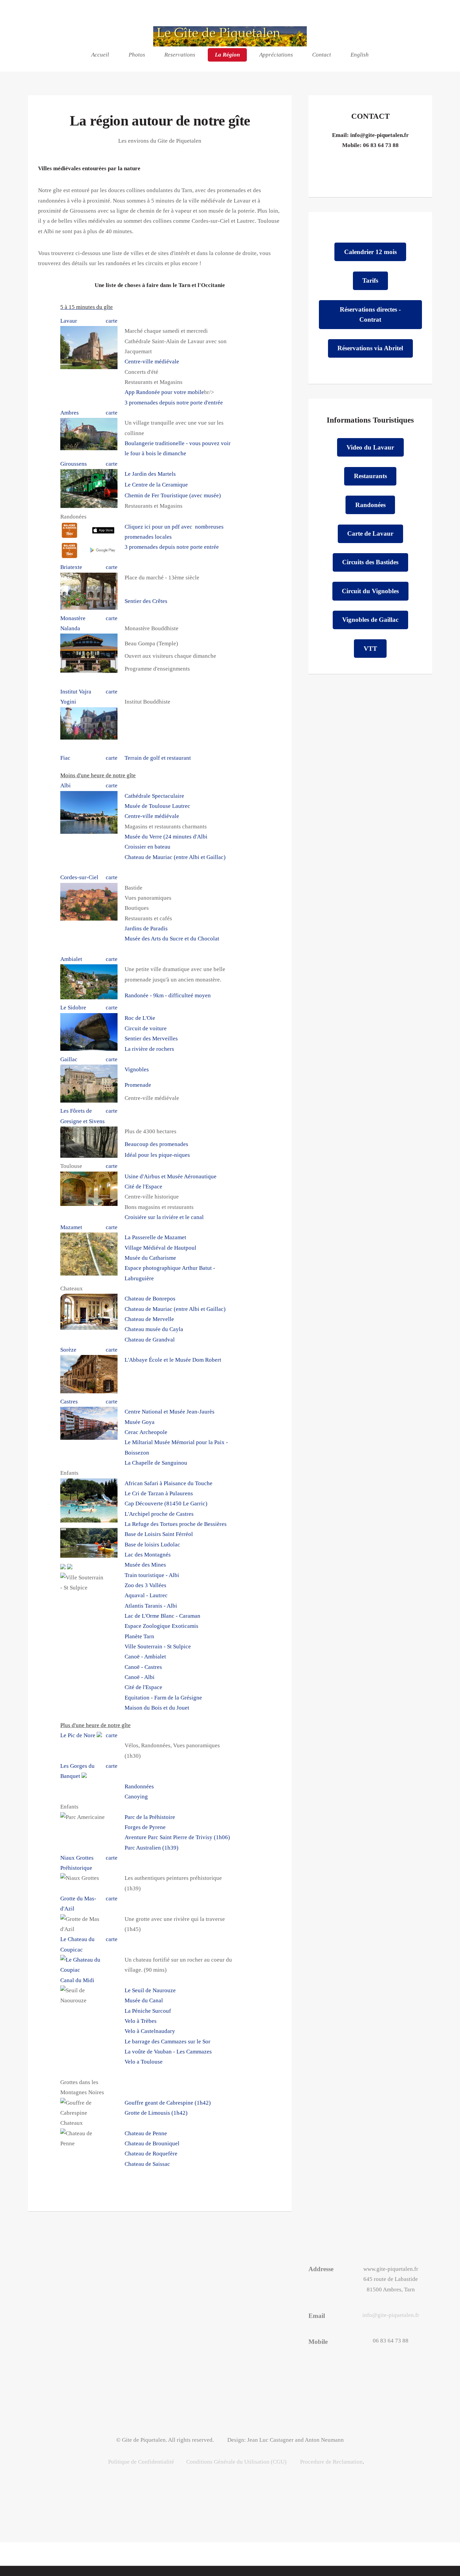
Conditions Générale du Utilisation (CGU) (236, 2462)
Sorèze (68, 1350)
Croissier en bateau (147, 847)
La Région (227, 55)
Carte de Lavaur (370, 533)
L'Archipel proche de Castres (159, 1514)
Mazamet (71, 1227)
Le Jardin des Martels (150, 474)
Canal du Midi (77, 1980)
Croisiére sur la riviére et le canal (164, 1217)
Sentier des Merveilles (151, 1039)
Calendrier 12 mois (370, 252)
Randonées (370, 505)
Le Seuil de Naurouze (150, 1990)
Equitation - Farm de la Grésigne (163, 1698)
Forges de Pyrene (145, 1827)
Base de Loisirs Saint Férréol (159, 1534)
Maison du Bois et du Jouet (157, 1708)
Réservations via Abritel (370, 348)
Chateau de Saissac (147, 2164)
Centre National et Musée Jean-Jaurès (170, 1412)
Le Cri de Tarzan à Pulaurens (159, 1493)
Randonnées (139, 1786)
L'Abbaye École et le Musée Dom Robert (173, 1360)
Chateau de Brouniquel (152, 2143)
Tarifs (370, 280)
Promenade (138, 1085)
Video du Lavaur (370, 447)
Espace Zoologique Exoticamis (161, 1626)
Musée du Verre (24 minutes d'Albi (166, 837)
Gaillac (69, 1059)
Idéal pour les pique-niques (157, 1155)
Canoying (136, 1797)
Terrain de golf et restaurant (158, 758)
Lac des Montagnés (148, 1555)
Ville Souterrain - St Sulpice (158, 1647)
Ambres (70, 413)
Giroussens (74, 464)
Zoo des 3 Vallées (145, 1585)
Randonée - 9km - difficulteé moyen (168, 995)
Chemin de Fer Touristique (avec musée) (173, 495)
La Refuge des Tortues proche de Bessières (176, 1524)
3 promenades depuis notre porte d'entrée (174, 403)
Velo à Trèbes (141, 2021)
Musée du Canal (144, 2000)
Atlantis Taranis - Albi (151, 1606)
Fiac (65, 758)
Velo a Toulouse (144, 2062)
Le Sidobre (73, 1008)
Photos (137, 55)
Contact (322, 55)
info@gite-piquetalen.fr (380, 135)
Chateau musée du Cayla (154, 1329)
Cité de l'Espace (143, 1187)
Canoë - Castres (143, 1667)
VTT (370, 649)
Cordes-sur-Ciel (79, 877)
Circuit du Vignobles (370, 591)
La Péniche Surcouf (148, 2011)
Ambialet (71, 959)
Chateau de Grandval (150, 1340)
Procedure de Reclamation (331, 2462)
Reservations (180, 55)
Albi (65, 785)
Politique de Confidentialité (141, 2462)
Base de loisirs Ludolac (152, 1545)
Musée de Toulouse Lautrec (157, 806)
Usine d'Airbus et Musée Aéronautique (171, 1176)
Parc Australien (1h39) (152, 1848)
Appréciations (276, 55)
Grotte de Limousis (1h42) (156, 2113)
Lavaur (69, 321)
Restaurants (370, 476)
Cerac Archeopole (146, 1432)
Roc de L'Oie (140, 1018)
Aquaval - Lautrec (146, 1595)
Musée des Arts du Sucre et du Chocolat (172, 939)
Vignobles (137, 1069)
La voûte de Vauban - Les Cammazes (168, 2052)
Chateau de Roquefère (151, 2154)
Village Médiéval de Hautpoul (160, 1248)
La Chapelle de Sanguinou (156, 1463)
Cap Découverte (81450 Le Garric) (166, 1504)
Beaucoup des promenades (156, 1144)
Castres (69, 1402)
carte (112, 321)
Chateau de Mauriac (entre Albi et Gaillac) (175, 857)
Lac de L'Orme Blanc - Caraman (162, 1616)
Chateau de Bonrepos (150, 1299)
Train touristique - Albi (152, 1575)
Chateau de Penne (146, 2133)
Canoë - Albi (140, 1677)
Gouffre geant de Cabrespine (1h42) (168, 2103)
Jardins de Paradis (146, 928)
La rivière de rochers (149, 1049)
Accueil (100, 55)
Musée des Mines (145, 1565)
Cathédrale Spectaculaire (154, 796)
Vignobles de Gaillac (370, 620)
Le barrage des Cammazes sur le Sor (168, 2042)
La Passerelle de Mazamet (155, 1237)
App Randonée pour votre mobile (164, 392)
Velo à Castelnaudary (150, 2031)
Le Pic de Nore (78, 1735)
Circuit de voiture (146, 1028)
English (360, 55)
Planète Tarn (139, 1636)
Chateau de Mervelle (149, 1319)
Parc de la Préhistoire (150, 1817)
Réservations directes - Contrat (370, 314)
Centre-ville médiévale (152, 362)
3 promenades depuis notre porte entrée (172, 547)
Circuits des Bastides (370, 562)
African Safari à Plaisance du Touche (169, 1483)
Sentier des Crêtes (146, 601)
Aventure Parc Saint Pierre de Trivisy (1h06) (177, 1837)
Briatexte (71, 567)
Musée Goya (140, 1422)
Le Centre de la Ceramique (156, 485)
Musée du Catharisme (150, 1258)
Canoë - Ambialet (145, 1657)
